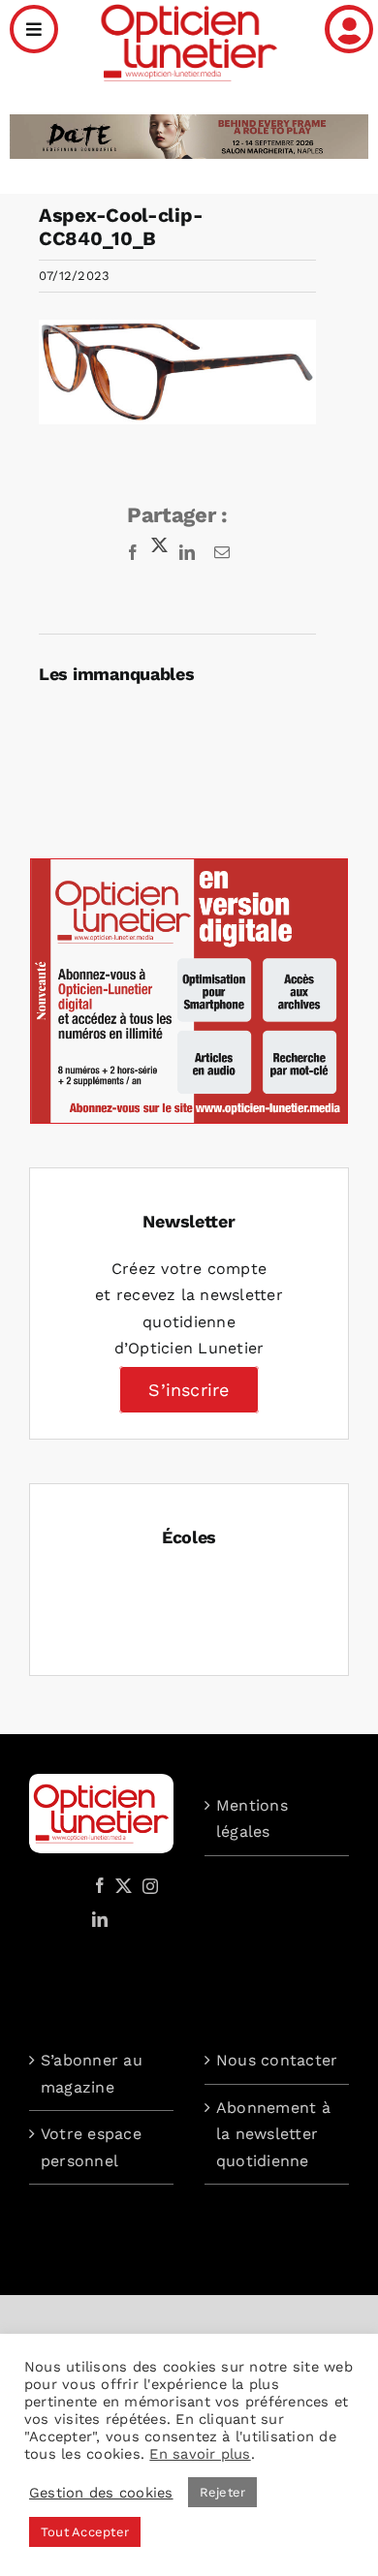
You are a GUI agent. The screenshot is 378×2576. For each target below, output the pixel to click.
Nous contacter (277, 2060)
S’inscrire (189, 1390)
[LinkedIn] (100, 1919)
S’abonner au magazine (92, 2074)
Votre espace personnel (91, 2147)
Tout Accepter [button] (85, 2532)
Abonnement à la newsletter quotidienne (273, 2134)
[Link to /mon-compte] (349, 29)
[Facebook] (100, 1885)
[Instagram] (147, 1885)
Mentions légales (252, 1819)
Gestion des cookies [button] (101, 2493)
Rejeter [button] (223, 2492)
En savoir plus (200, 2454)
